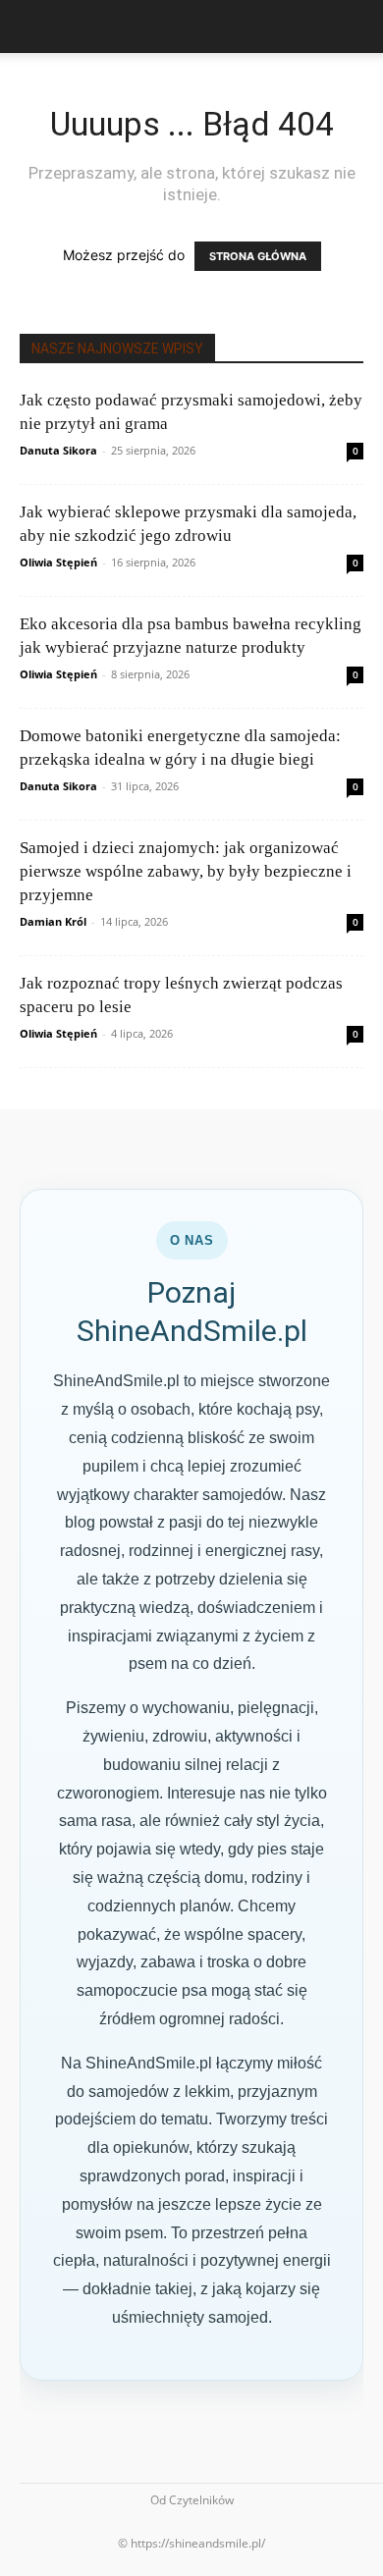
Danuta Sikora (58, 450)
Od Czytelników (192, 2500)
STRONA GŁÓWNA (258, 256)
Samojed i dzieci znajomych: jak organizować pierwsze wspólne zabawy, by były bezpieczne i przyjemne (186, 871)
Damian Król (53, 921)
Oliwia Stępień (58, 562)
